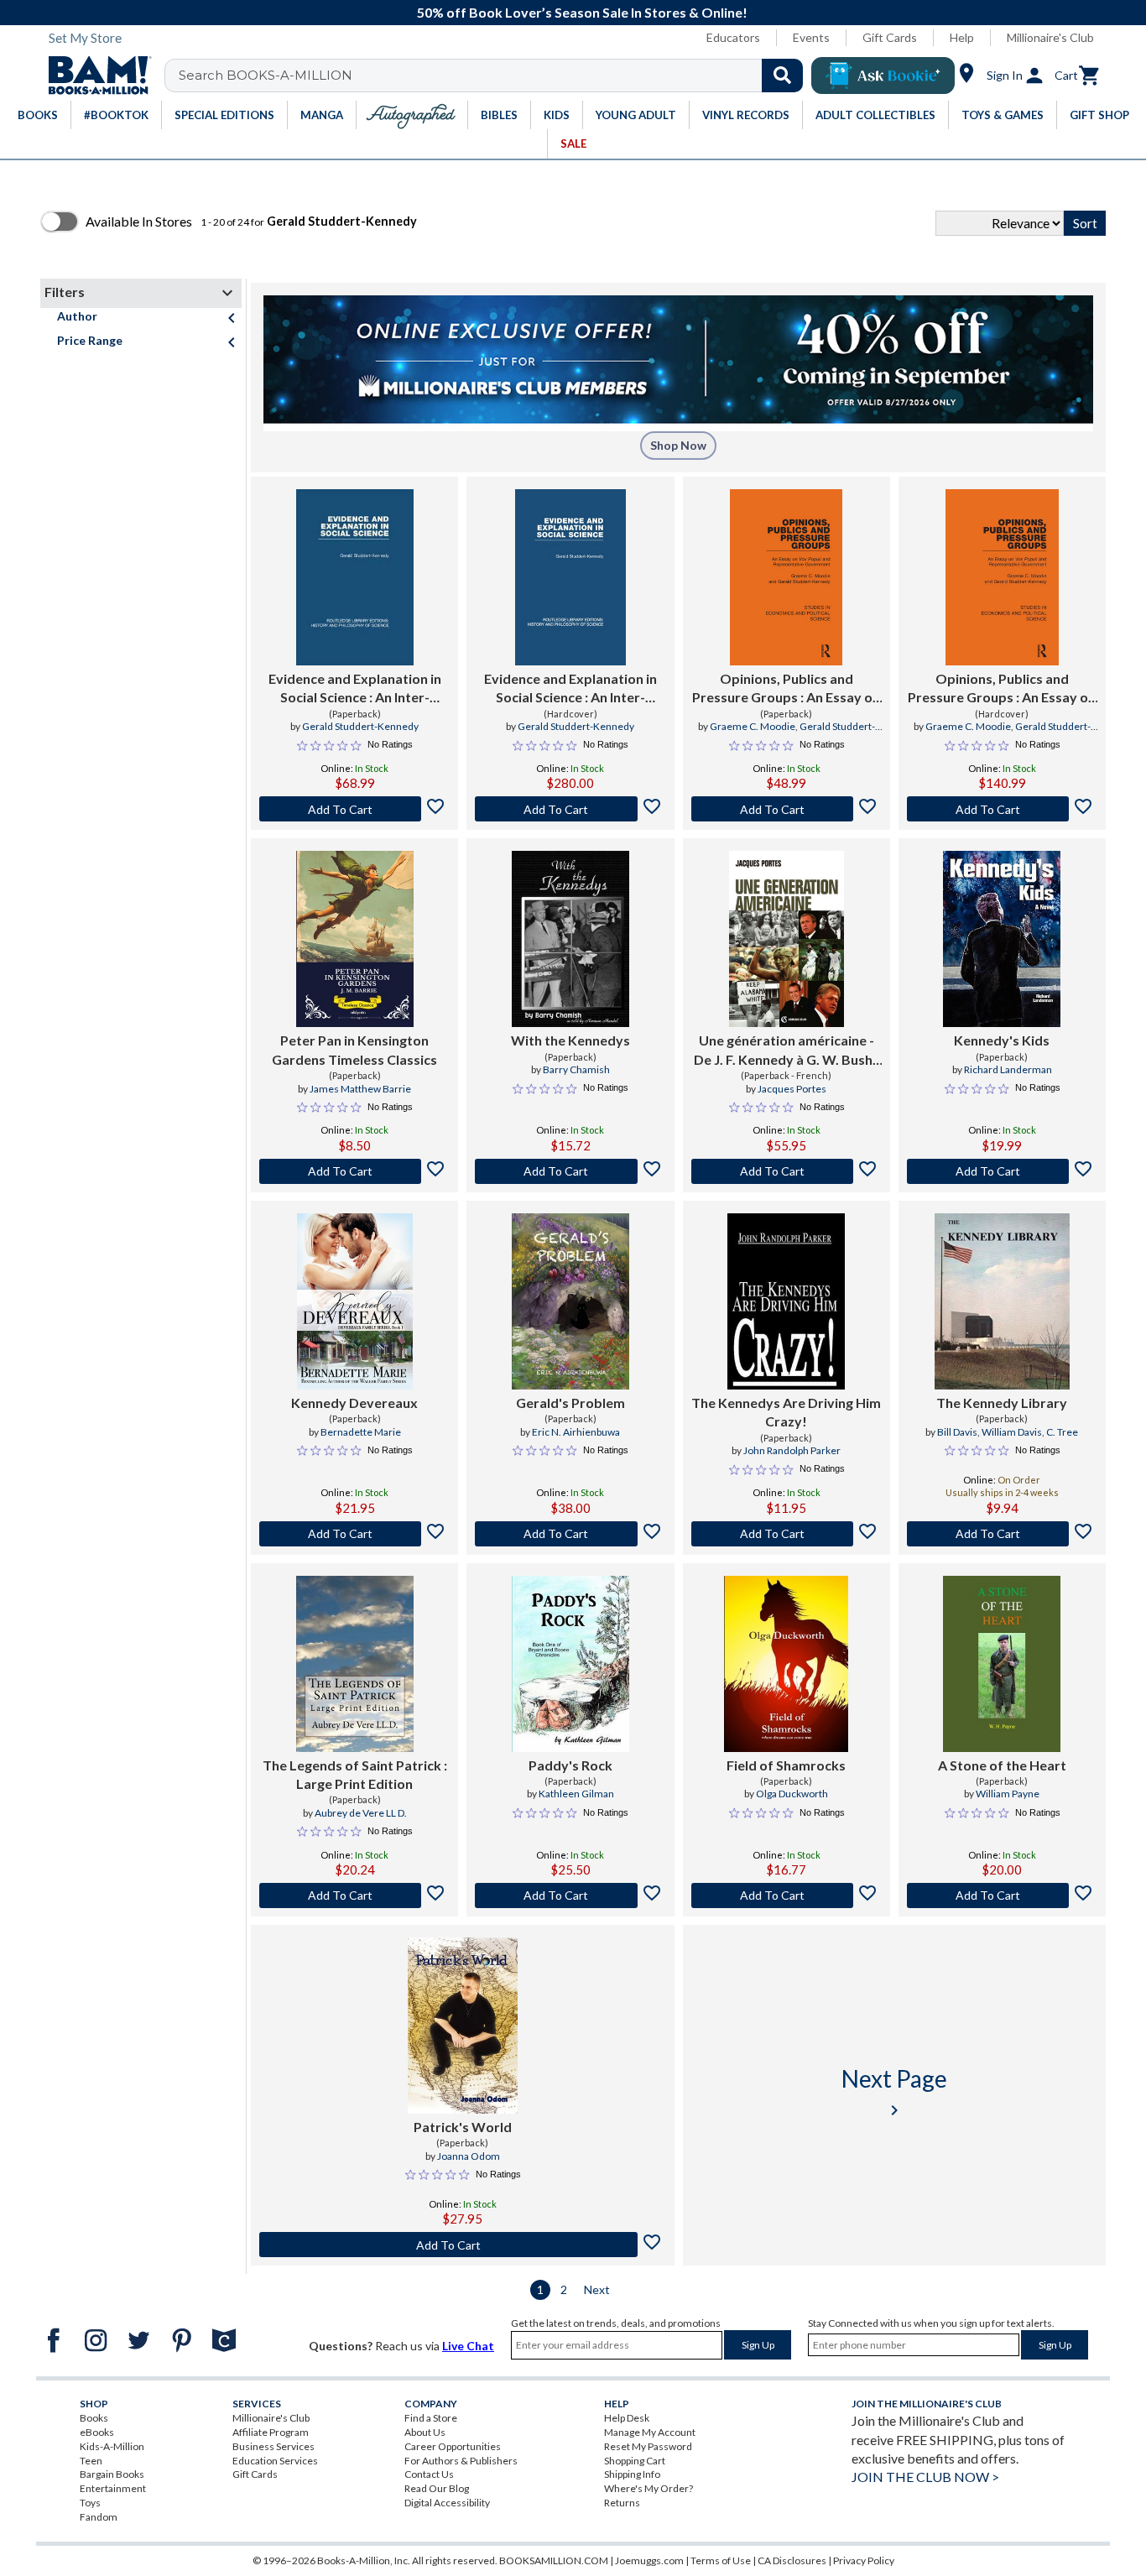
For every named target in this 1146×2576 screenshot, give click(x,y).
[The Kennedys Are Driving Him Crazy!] (786, 1301)
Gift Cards (890, 37)
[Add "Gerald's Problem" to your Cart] (570, 1534)
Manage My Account (650, 2432)
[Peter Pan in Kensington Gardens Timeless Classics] (355, 939)
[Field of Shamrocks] (786, 1664)
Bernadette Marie (361, 1432)
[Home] (94, 76)
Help (962, 37)
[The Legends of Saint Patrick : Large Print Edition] (355, 1664)
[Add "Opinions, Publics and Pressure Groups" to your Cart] (787, 809)
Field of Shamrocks (786, 1765)
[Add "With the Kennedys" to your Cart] (570, 1171)
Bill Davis (957, 1432)
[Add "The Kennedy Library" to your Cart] (1002, 1534)
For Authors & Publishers (461, 2461)
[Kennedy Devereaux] (355, 1301)
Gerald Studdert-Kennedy (360, 726)
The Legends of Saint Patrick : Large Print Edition (355, 1774)
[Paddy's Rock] (570, 1664)
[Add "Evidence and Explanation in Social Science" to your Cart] (354, 809)
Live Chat (468, 2346)
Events (811, 37)
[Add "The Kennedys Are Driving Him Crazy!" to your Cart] (787, 1534)
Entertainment (113, 2488)
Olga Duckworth (792, 1794)
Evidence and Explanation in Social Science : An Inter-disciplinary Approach (355, 689)
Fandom (99, 2517)
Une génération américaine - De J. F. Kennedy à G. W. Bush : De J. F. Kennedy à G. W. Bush (786, 1051)
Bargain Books (112, 2474)
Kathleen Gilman (576, 1794)
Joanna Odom (469, 2156)
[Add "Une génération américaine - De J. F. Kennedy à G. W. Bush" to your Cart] (787, 1171)
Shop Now (678, 445)
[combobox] (495, 76)
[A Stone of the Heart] (1002, 1664)
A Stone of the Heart (1002, 1765)
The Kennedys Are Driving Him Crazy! (786, 1412)
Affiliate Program (271, 2432)
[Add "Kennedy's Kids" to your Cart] (1002, 1171)
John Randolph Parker (792, 1450)
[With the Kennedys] (570, 939)
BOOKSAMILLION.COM (554, 2560)
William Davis (1012, 1432)
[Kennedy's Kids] (1002, 939)
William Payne (1008, 1794)
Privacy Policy (864, 2560)
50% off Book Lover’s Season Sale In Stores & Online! (582, 12)
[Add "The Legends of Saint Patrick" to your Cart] (354, 1895)
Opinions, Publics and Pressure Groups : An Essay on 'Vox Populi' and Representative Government (786, 689)
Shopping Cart (635, 2461)
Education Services (275, 2461)
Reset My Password (648, 2446)
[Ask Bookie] (883, 76)
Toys (90, 2503)
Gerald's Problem (570, 1403)
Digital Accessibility (447, 2503)
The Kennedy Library (1002, 1403)
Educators (733, 37)
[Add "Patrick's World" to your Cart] (463, 2245)
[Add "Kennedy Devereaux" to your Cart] (354, 1534)
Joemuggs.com (649, 2560)
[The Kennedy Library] (1003, 1301)
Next (597, 2289)
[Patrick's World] (463, 2026)
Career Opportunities (453, 2446)
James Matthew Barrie (360, 1089)
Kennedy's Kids (1002, 1040)
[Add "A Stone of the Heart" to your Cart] (1002, 1895)
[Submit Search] (782, 76)
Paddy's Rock (570, 1765)
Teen (91, 2461)
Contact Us (429, 2474)
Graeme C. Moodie (753, 726)
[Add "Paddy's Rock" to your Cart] (570, 1895)
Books (94, 2418)
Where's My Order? (649, 2488)
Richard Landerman (1008, 1069)
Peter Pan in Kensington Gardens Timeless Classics (354, 1049)
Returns (622, 2503)
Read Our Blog (437, 2488)
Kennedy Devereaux (354, 1403)
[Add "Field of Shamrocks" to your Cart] (787, 1895)
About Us (425, 2432)
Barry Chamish (576, 1069)
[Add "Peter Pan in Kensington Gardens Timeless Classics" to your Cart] (354, 1171)
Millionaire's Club (1050, 37)
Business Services (273, 2446)
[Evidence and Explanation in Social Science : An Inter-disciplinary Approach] (355, 577)
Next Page (894, 2092)
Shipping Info (632, 2474)
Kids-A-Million (112, 2446)
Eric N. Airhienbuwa (576, 1432)
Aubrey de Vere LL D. (361, 1813)
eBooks (97, 2432)
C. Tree (1062, 1432)
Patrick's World (463, 2127)
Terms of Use (721, 2560)
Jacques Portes (792, 1089)
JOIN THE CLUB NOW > (925, 2477)
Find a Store (431, 2418)
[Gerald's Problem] (570, 1301)
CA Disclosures (792, 2560)
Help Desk (627, 2418)
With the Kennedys (570, 1040)
